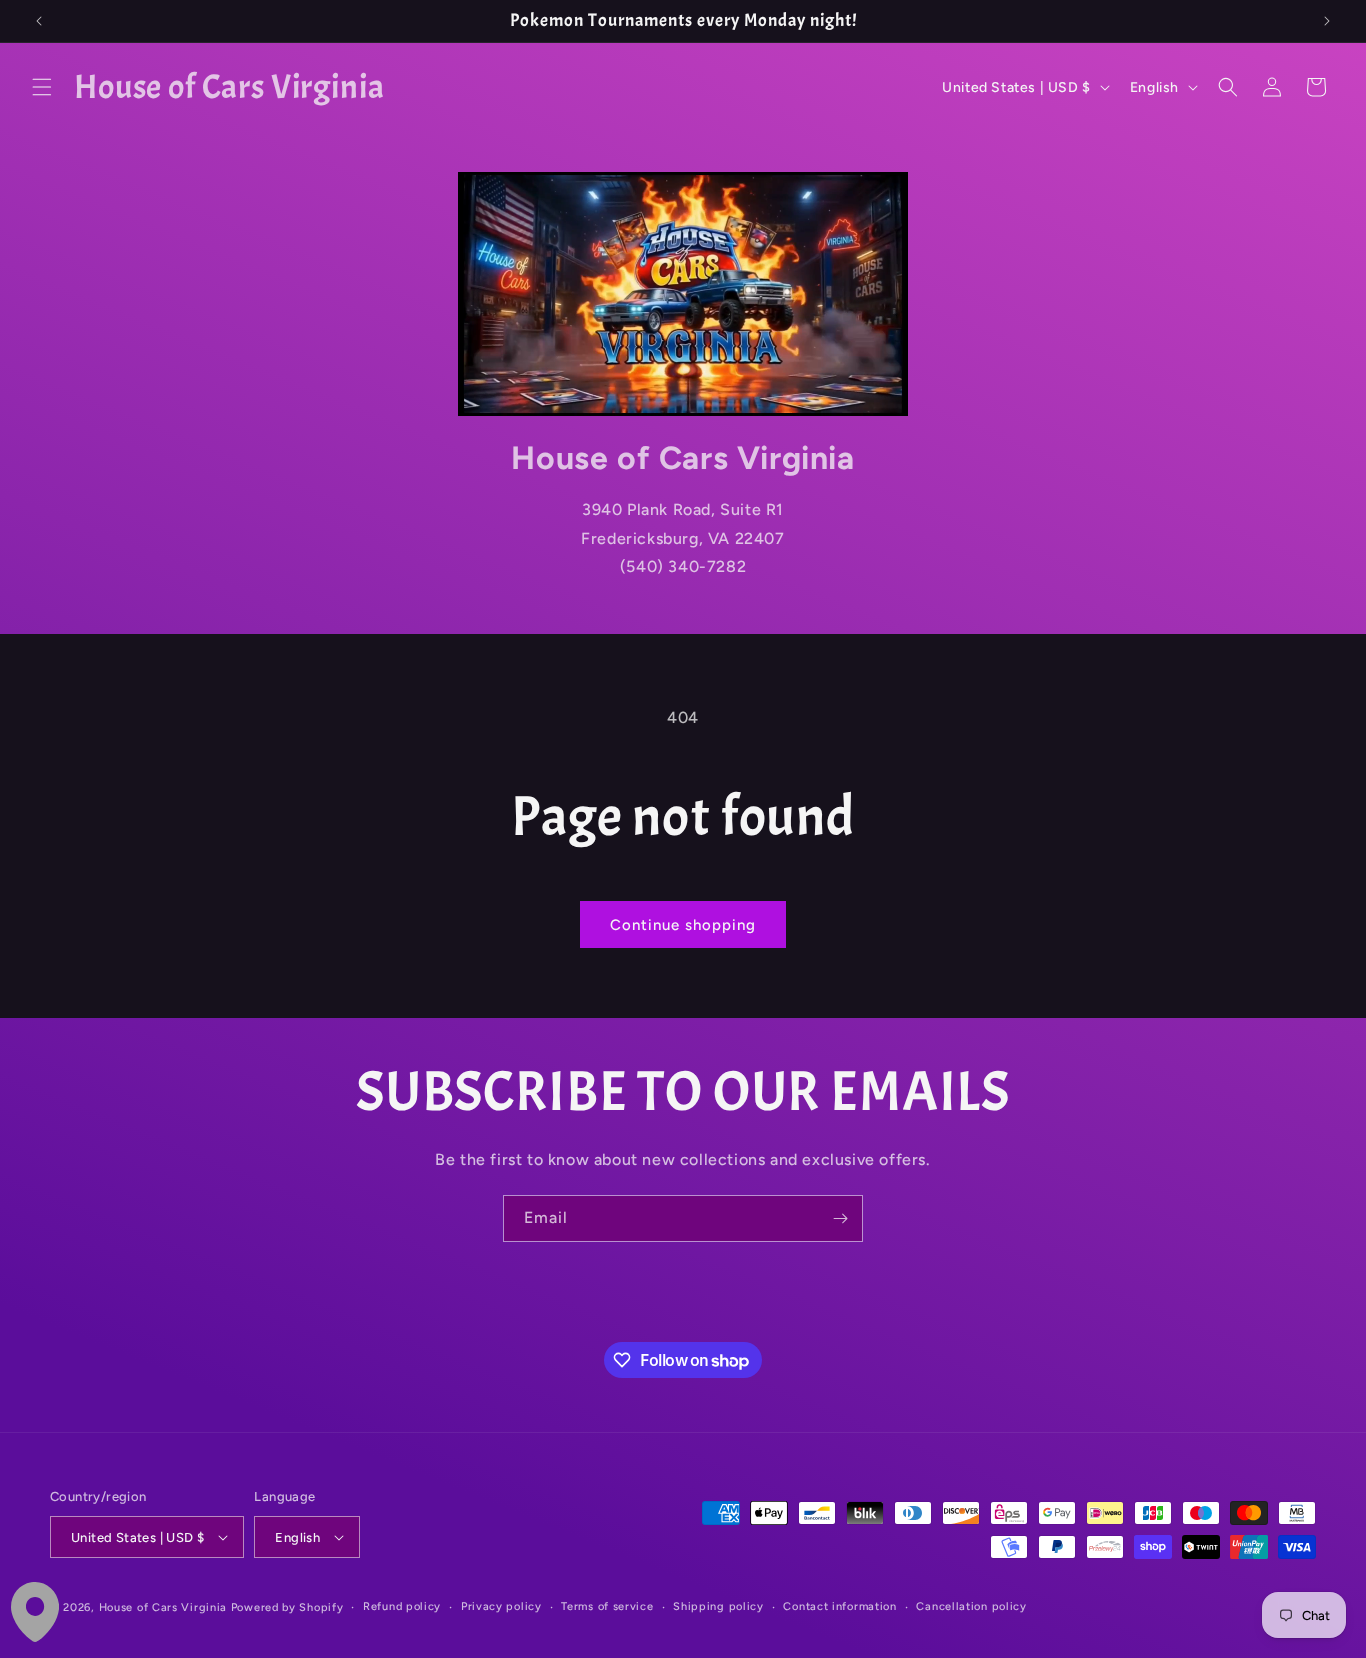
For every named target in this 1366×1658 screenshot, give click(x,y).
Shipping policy (718, 1606)
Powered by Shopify (287, 1607)
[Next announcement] (1327, 21)
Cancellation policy (971, 1606)
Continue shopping (683, 925)
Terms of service (607, 1606)
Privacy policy (501, 1606)
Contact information (839, 1606)
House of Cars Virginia (163, 1607)
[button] (42, 87)
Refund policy (402, 1606)
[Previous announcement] (39, 21)
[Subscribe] (840, 1218)
